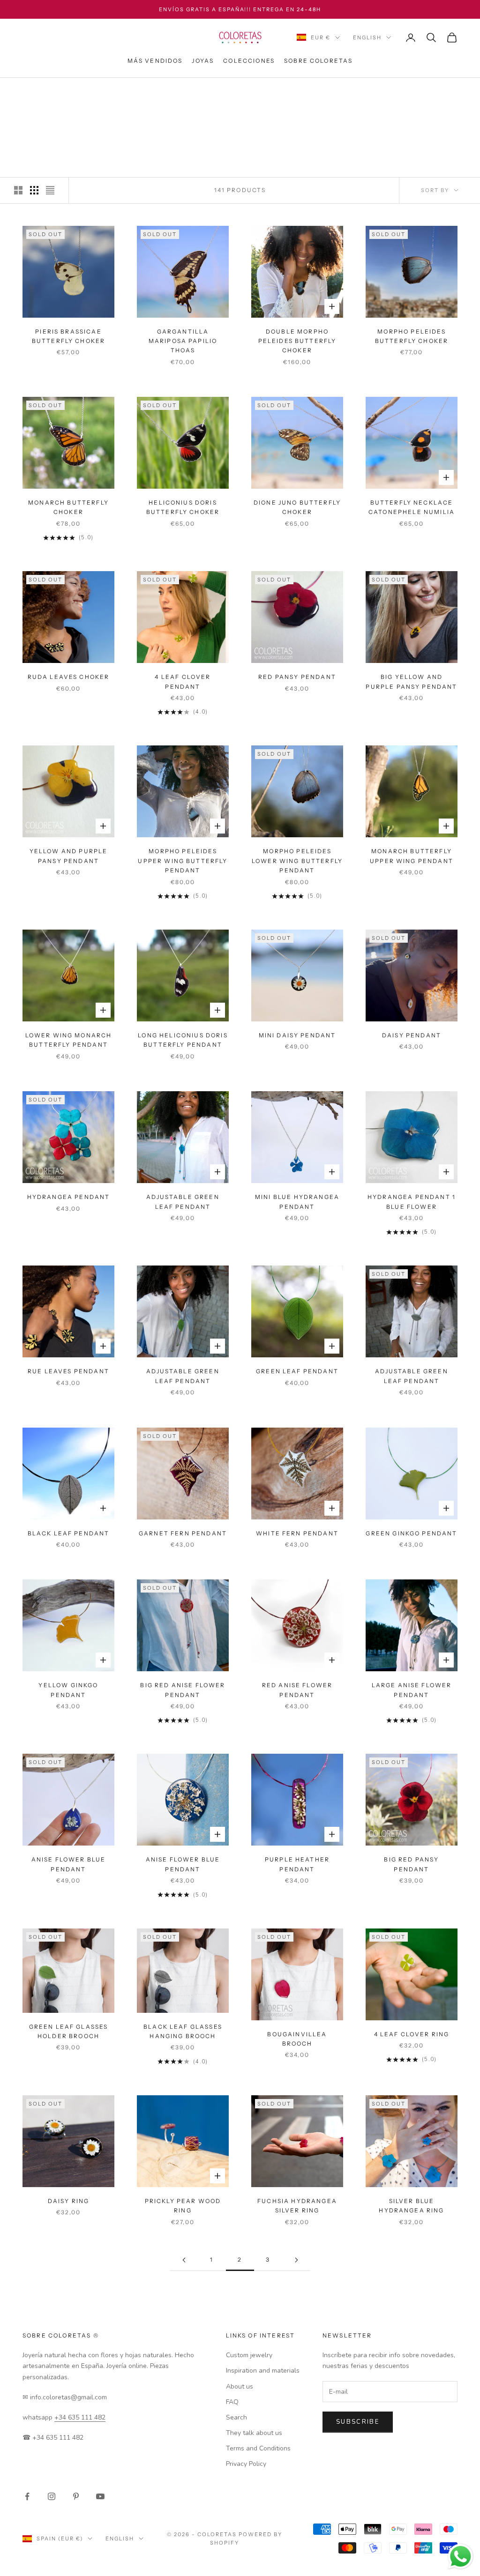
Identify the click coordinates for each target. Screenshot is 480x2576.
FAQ (232, 2402)
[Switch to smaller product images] (34, 190)
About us (240, 2386)
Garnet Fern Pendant (183, 1533)
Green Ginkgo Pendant (411, 1533)
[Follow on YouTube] (100, 2496)
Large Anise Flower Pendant (412, 1690)
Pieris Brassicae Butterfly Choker (69, 336)
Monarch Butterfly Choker (68, 507)
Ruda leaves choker (69, 677)
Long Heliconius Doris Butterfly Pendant (183, 1040)
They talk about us (254, 2433)
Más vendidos (155, 61)
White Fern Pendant (297, 1533)
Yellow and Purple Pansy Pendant (69, 856)
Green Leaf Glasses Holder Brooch (69, 2031)
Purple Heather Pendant (297, 1864)
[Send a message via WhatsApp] (461, 2557)
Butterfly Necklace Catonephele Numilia (412, 507)
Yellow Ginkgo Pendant (68, 1690)
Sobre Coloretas (318, 61)
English (367, 37)
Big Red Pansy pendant (411, 1864)
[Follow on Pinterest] (76, 2496)
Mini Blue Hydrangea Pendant (297, 1202)
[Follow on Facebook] (27, 2496)
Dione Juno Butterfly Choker (297, 507)
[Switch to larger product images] (18, 190)
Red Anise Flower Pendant (297, 1690)
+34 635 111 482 (80, 2417)
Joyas (203, 61)
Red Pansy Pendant (297, 677)
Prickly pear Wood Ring (183, 2206)
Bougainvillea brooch (297, 2039)
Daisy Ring (69, 2201)
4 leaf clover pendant (183, 681)
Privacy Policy (246, 2464)
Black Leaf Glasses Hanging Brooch (183, 2031)
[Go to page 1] (184, 2260)
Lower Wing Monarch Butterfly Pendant (69, 1040)
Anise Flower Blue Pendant (69, 1864)
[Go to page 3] (296, 2260)
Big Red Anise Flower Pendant (183, 1690)
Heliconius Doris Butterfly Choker (183, 507)
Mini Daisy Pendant (297, 1035)
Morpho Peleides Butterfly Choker (412, 336)
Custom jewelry (249, 2355)
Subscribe (358, 2422)
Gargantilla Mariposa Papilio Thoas (183, 341)
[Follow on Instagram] (52, 2496)
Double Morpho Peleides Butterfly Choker (297, 341)
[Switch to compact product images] (50, 190)
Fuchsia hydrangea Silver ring (297, 2206)
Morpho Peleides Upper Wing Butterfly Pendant (183, 861)
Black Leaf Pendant (69, 1533)
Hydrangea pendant (69, 1197)
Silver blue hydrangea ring (411, 2206)
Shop (59, 91)
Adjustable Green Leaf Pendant (183, 1202)
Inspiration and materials (263, 2371)
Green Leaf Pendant (297, 1371)
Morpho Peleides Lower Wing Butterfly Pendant (297, 861)
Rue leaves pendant (68, 1371)
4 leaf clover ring (412, 2034)
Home (32, 91)
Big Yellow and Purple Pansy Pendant (411, 681)
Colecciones (249, 61)
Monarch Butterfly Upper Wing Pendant (412, 856)
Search (236, 2417)
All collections (106, 91)
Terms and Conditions (258, 2448)
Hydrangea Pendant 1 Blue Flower (412, 1202)
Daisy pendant (412, 1035)
